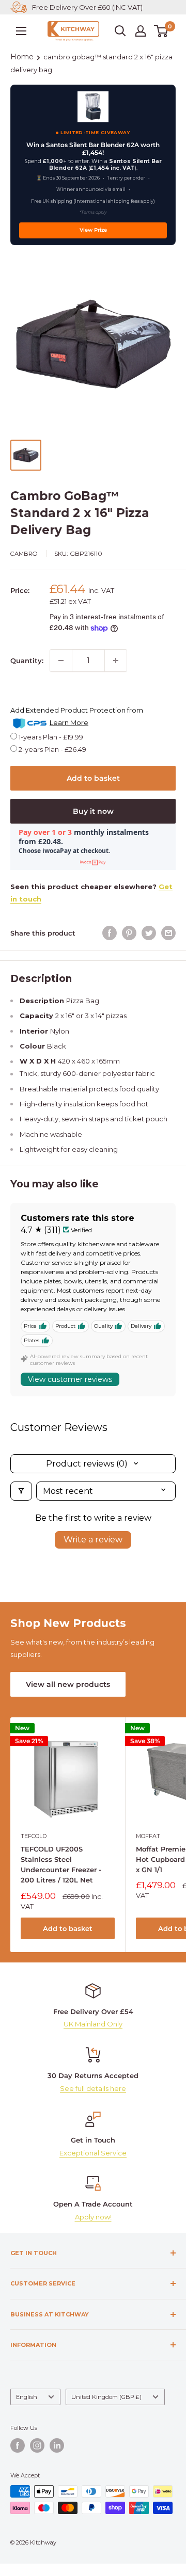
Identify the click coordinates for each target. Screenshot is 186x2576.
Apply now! (93, 2217)
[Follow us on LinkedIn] (57, 2445)
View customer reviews (70, 1379)
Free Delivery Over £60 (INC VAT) (87, 7)
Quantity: (27, 661)
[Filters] (21, 1491)
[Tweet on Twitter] (149, 933)
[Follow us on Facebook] (18, 2445)
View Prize (93, 230)
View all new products (68, 1684)
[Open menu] (21, 31)
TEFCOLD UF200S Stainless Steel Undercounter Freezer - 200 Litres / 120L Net (61, 1864)
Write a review (93, 1540)
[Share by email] (168, 933)
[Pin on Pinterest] (129, 933)
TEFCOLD (34, 1836)
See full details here (93, 2088)
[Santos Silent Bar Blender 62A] (93, 107)
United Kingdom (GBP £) (106, 2397)
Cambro (24, 554)
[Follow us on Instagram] (37, 2445)
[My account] (141, 31)
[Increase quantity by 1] (116, 661)
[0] (161, 31)
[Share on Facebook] (110, 933)
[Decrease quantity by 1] (61, 661)
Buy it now (93, 811)
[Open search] (120, 31)
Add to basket (93, 778)
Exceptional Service (93, 2153)
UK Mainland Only (93, 2024)
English (27, 2397)
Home (22, 57)
